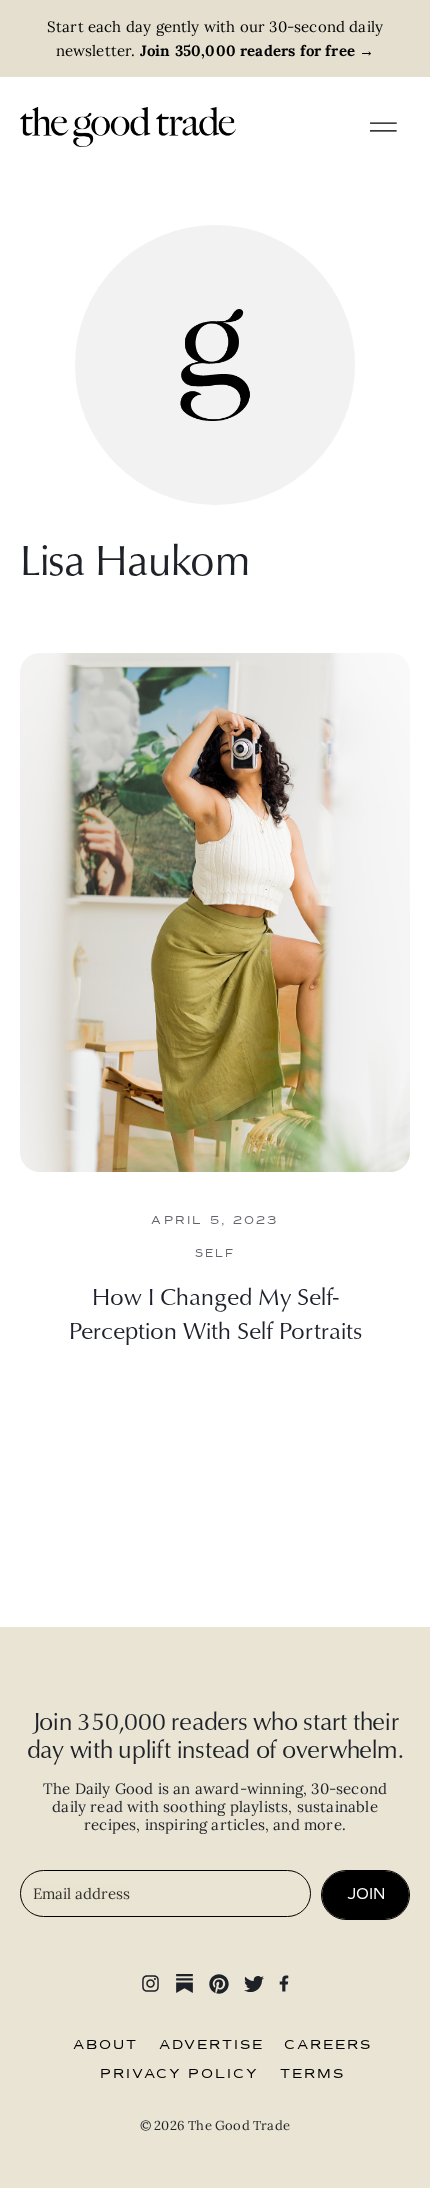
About (105, 2045)
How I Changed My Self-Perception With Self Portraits (215, 1313)
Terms (312, 2074)
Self (215, 1253)
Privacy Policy (179, 2074)
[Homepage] (128, 125)
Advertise (211, 2045)
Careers (328, 2045)
